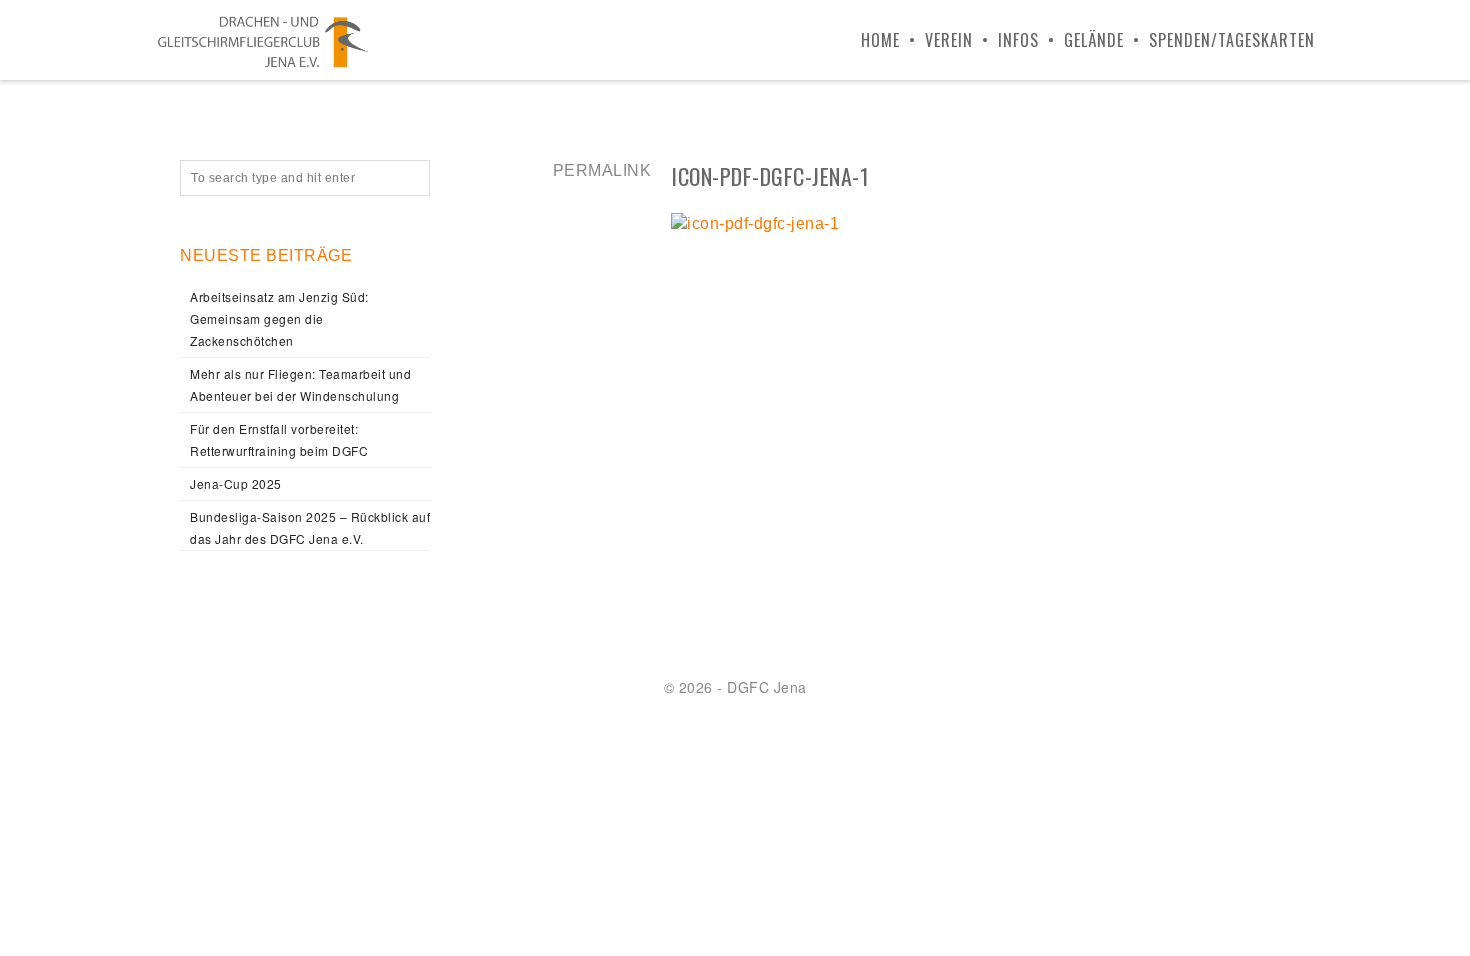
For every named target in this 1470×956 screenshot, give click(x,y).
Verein (949, 40)
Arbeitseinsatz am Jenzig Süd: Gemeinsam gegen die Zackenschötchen (279, 318)
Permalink (602, 170)
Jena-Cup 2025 (236, 483)
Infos (1018, 40)
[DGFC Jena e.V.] (263, 40)
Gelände (1094, 40)
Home (880, 40)
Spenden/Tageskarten (1232, 40)
